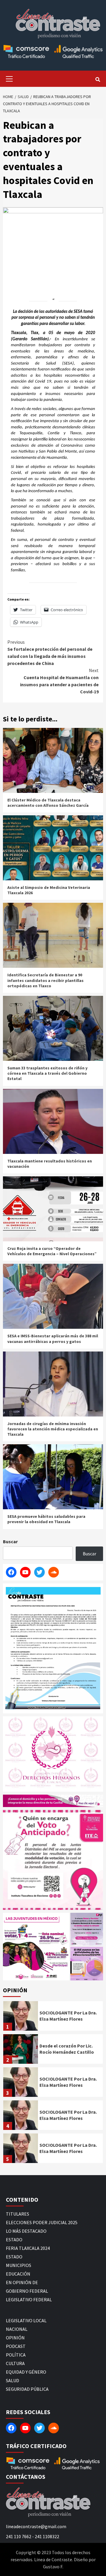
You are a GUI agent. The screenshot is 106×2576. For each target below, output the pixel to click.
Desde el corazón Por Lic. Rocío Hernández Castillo (67, 2049)
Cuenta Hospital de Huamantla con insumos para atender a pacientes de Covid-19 (59, 681)
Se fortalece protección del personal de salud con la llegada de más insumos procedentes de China (50, 653)
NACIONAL (17, 2329)
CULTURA (15, 2363)
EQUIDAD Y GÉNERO (26, 2372)
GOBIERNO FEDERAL (27, 2291)
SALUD (13, 2380)
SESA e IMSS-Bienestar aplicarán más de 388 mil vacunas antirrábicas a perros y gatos (53, 1339)
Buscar (10, 1541)
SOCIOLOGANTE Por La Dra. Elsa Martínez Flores (68, 2016)
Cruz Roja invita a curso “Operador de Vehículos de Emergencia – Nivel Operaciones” (52, 1251)
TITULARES (18, 2214)
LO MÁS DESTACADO (26, 2231)
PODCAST (16, 2346)
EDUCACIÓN (18, 2274)
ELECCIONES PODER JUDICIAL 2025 (42, 2222)
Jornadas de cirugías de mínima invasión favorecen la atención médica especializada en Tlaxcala (53, 1429)
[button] (36, 1946)
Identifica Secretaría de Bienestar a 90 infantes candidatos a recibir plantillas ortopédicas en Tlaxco (45, 980)
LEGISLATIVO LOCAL (26, 2320)
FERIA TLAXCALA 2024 (28, 2248)
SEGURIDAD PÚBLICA (27, 2389)
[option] (53, 2017)
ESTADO (14, 2240)
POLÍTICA (16, 2355)
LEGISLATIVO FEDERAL (29, 2299)
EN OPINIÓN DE (22, 2282)
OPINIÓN (15, 2338)
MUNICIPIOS (19, 2265)
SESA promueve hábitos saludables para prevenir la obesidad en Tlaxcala (46, 1519)
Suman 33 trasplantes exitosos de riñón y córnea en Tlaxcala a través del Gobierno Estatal (47, 1073)
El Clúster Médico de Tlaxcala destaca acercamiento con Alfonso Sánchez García (48, 803)
